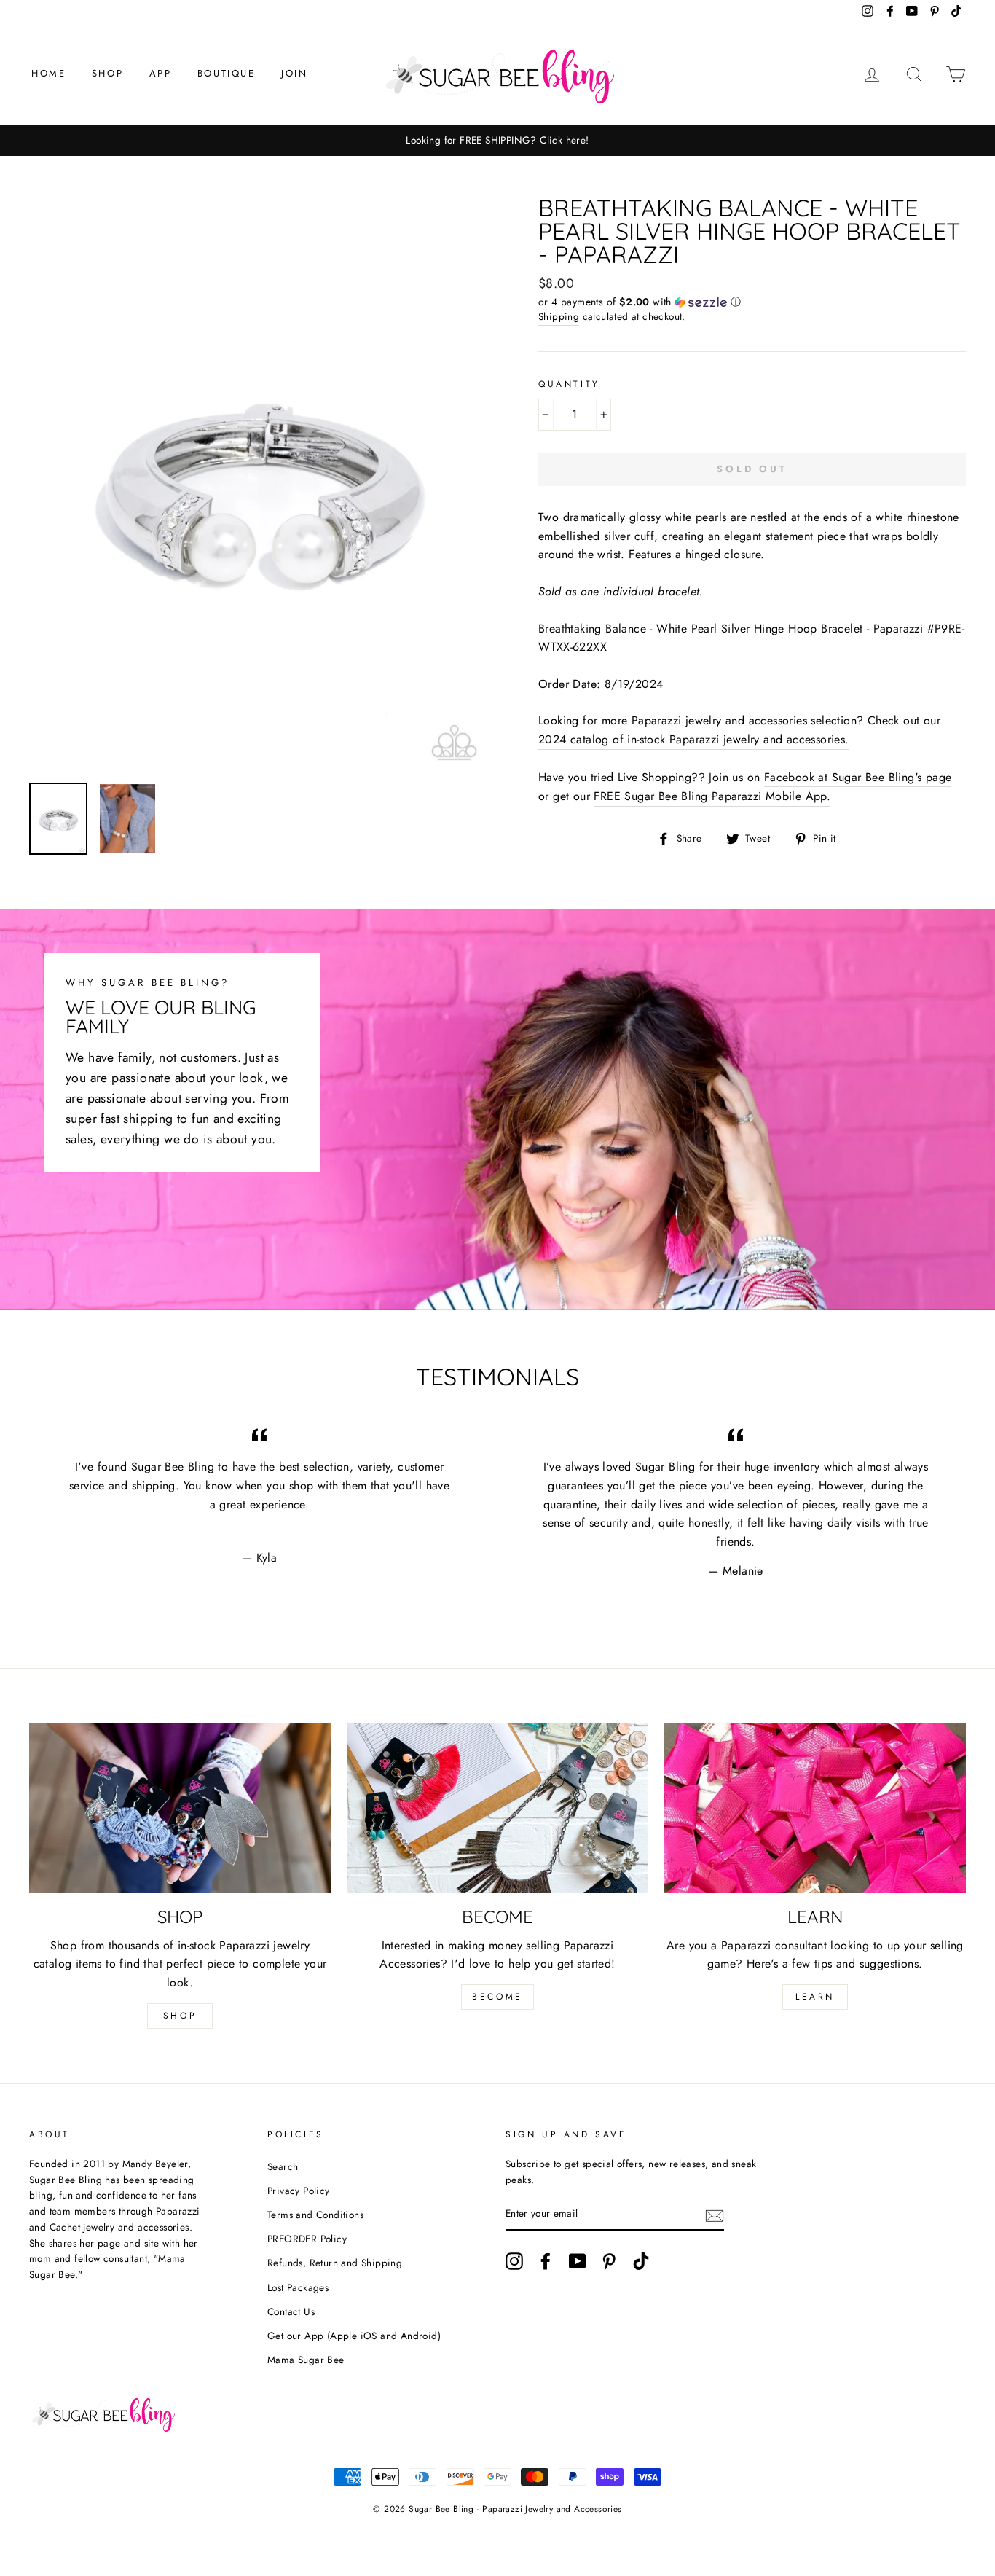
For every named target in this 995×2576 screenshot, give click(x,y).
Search (283, 2166)
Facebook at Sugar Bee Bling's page (858, 777)
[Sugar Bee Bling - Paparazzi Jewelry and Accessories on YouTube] (578, 2261)
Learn (815, 1997)
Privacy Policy (299, 2191)
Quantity (569, 384)
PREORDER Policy (307, 2239)
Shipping (559, 316)
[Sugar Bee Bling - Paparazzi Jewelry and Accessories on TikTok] (641, 2261)
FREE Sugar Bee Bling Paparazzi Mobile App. (712, 796)
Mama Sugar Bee (306, 2360)
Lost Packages (298, 2287)
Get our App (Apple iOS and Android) (354, 2336)
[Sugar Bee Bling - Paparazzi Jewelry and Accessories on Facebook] (546, 2261)
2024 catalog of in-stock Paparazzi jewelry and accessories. (694, 739)
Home (48, 73)
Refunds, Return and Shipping (335, 2263)
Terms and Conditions (315, 2215)
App (161, 73)
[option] (497, 141)
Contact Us (291, 2311)
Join (294, 73)
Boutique (227, 73)
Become (497, 1997)
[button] (752, 302)
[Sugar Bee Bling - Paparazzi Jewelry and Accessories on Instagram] (514, 2261)
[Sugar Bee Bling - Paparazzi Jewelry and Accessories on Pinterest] (609, 2261)
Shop (107, 73)
